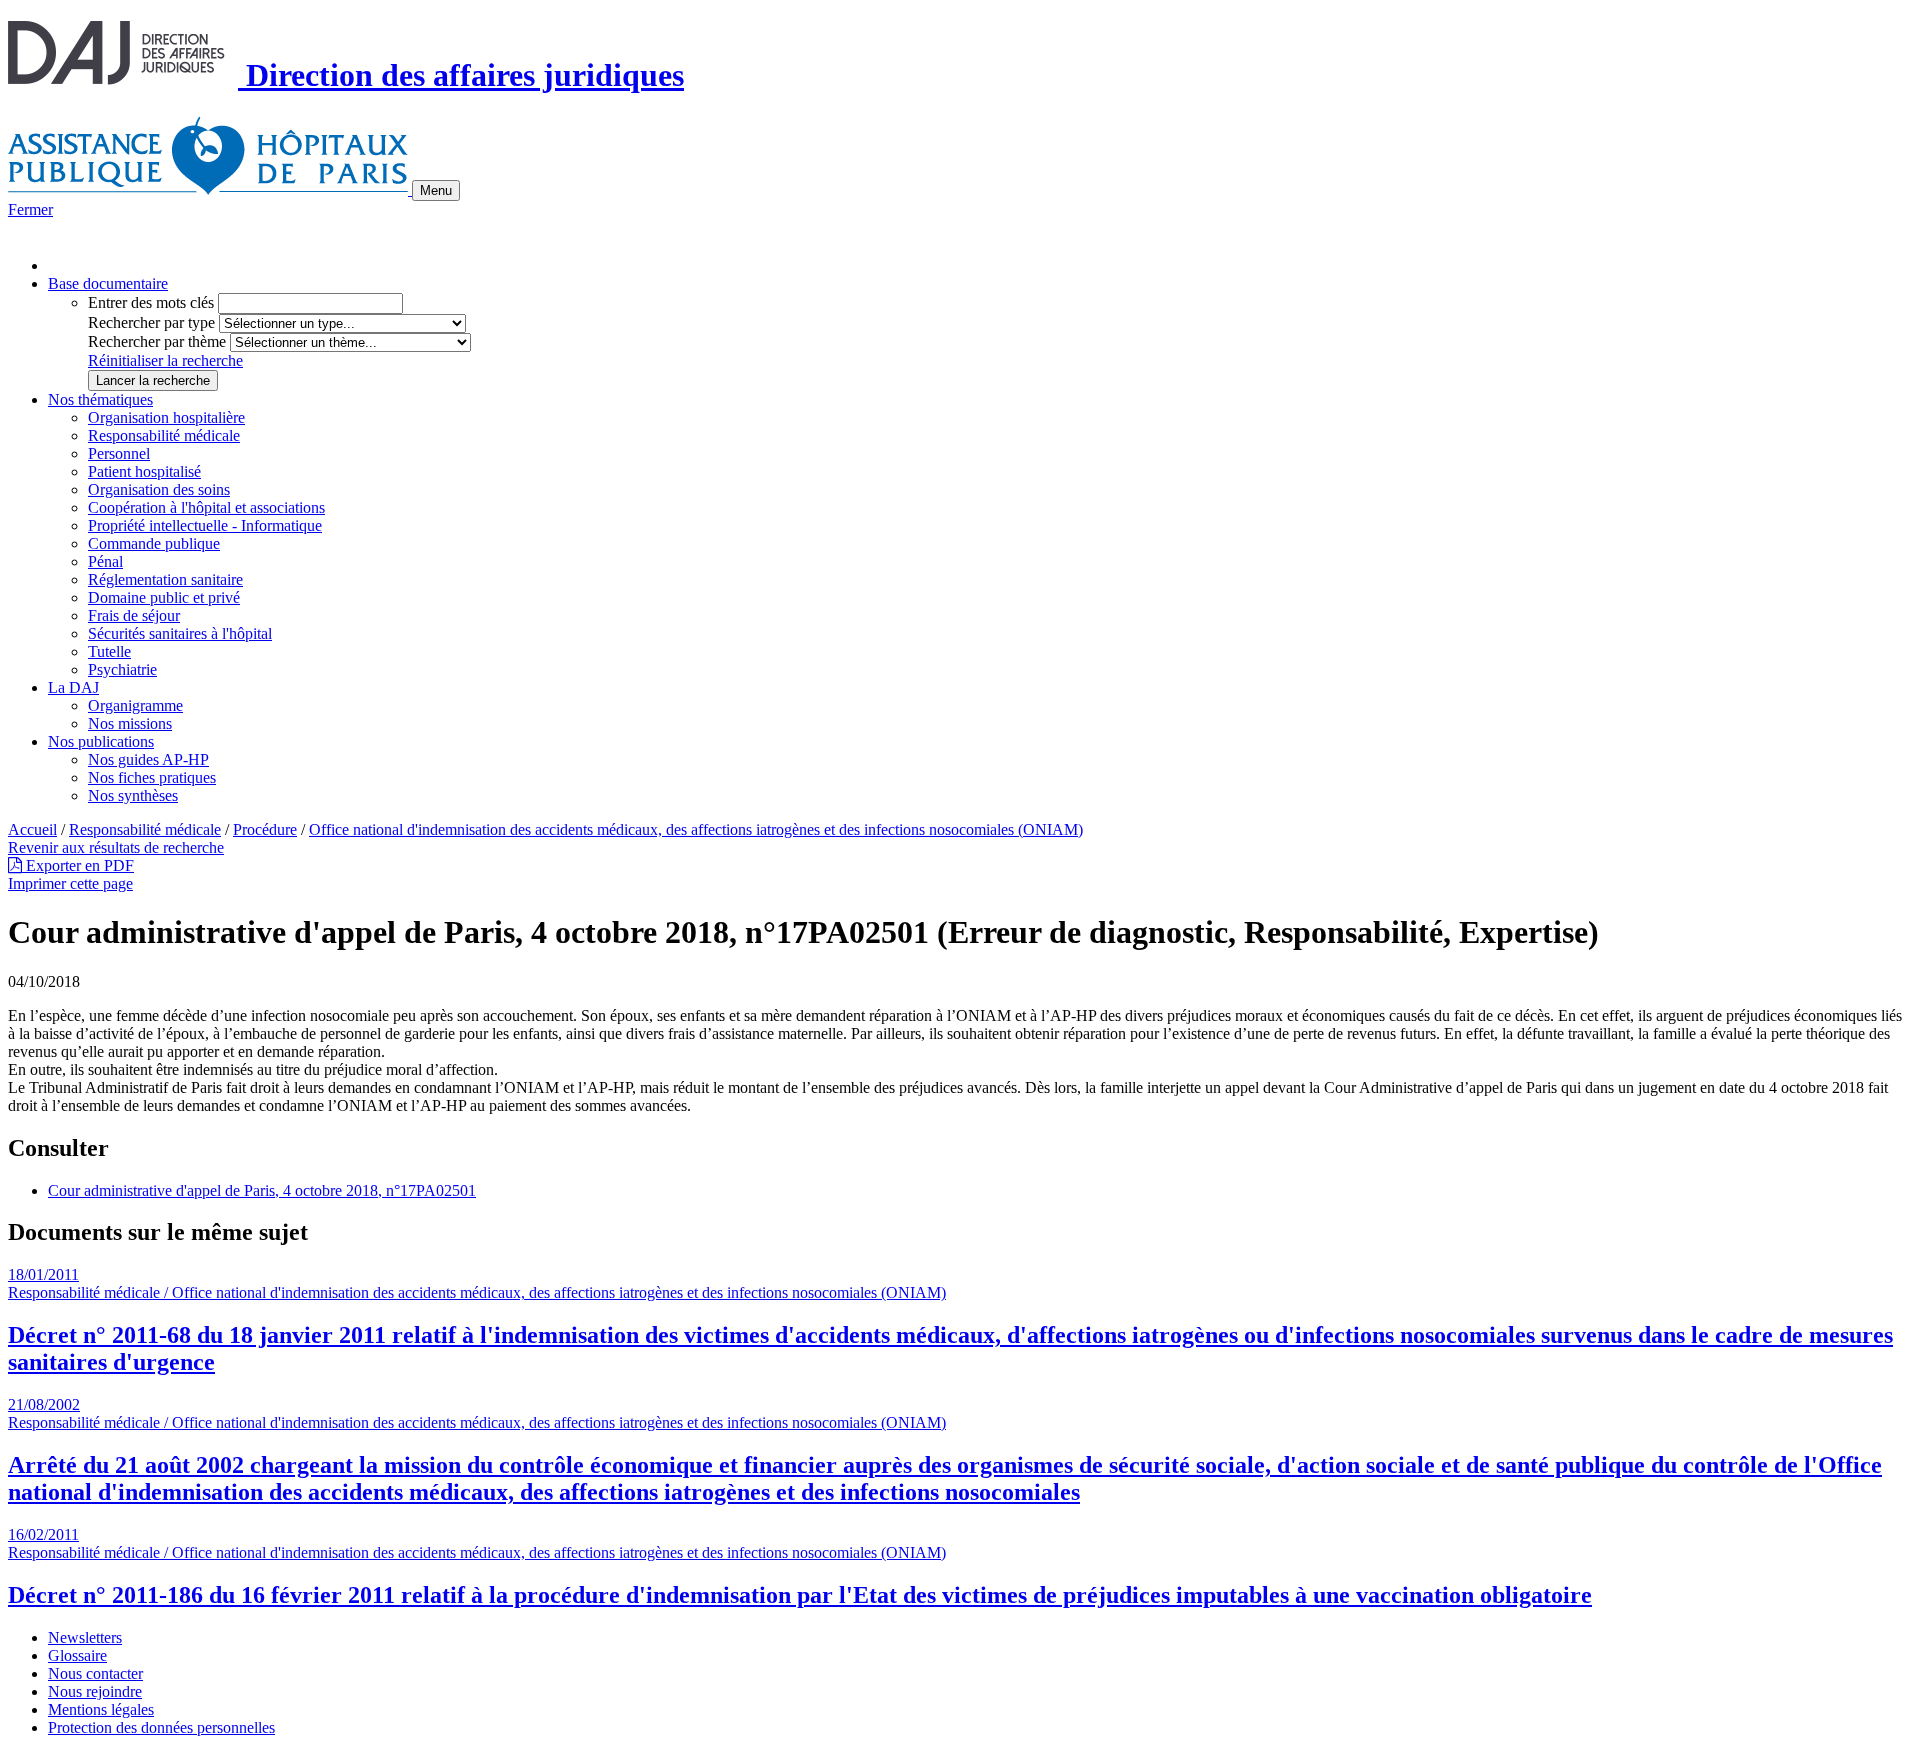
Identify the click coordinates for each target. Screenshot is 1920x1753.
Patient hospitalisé (144, 471)
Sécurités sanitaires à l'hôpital (180, 633)
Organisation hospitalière (166, 417)
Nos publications (101, 741)
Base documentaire (108, 283)
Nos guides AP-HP (148, 759)
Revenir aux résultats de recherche (116, 847)
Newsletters (85, 1637)
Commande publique (154, 543)
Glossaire (77, 1655)
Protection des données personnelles (161, 1727)
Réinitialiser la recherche (165, 360)
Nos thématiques (100, 399)
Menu (436, 190)
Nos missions (130, 723)
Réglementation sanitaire (165, 579)
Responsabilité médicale (164, 435)
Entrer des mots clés (151, 302)
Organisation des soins (159, 489)
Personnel (119, 453)
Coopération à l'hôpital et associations (206, 507)
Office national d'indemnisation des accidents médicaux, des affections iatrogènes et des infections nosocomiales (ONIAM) (696, 829)
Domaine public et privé (164, 597)
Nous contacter (95, 1673)
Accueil (32, 829)
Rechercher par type (151, 322)
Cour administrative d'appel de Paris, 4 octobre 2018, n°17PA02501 (262, 1190)
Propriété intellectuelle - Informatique (205, 525)
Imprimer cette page (70, 883)
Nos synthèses (133, 795)
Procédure (265, 829)
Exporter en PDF (78, 865)
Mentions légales (101, 1709)
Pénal (105, 561)
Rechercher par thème (157, 341)
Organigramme (135, 705)
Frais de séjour (134, 615)
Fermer (30, 209)
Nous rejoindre (95, 1691)
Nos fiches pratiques (152, 777)
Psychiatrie (122, 669)
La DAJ (73, 687)
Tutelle (109, 651)
